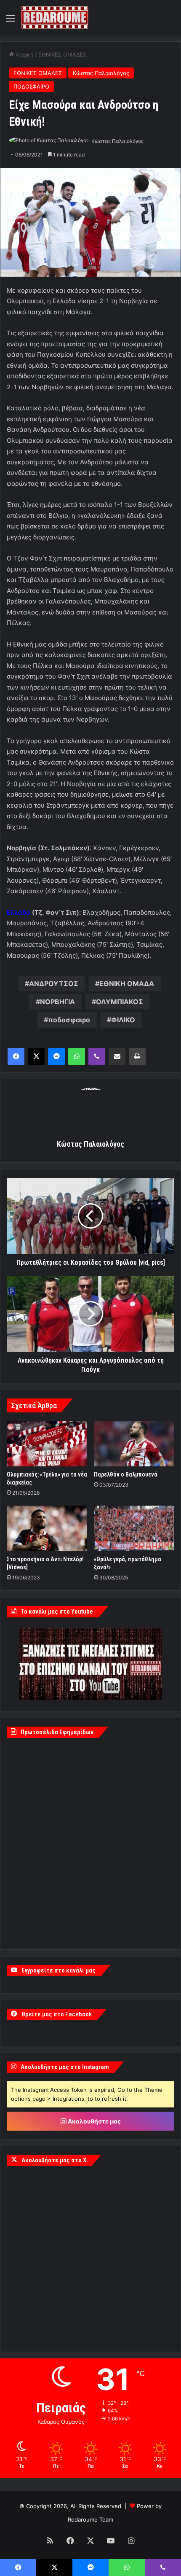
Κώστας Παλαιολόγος (101, 73)
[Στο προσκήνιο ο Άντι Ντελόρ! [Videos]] (47, 1528)
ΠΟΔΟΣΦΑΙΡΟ (31, 86)
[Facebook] (16, 1056)
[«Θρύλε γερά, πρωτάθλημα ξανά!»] (134, 1528)
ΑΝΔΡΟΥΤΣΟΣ (54, 984)
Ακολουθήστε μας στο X (54, 2160)
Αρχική (24, 54)
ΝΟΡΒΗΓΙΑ (57, 1002)
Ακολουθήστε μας (94, 2121)
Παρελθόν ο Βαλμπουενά (126, 1474)
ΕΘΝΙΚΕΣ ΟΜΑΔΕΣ (63, 54)
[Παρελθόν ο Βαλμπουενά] (134, 1444)
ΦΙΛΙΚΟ (123, 1020)
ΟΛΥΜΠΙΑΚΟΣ (120, 1002)
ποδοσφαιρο (69, 1020)
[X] (36, 1056)
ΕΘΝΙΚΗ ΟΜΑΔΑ (127, 984)
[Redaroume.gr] (55, 18)
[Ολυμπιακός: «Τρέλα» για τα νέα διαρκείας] (47, 1444)
